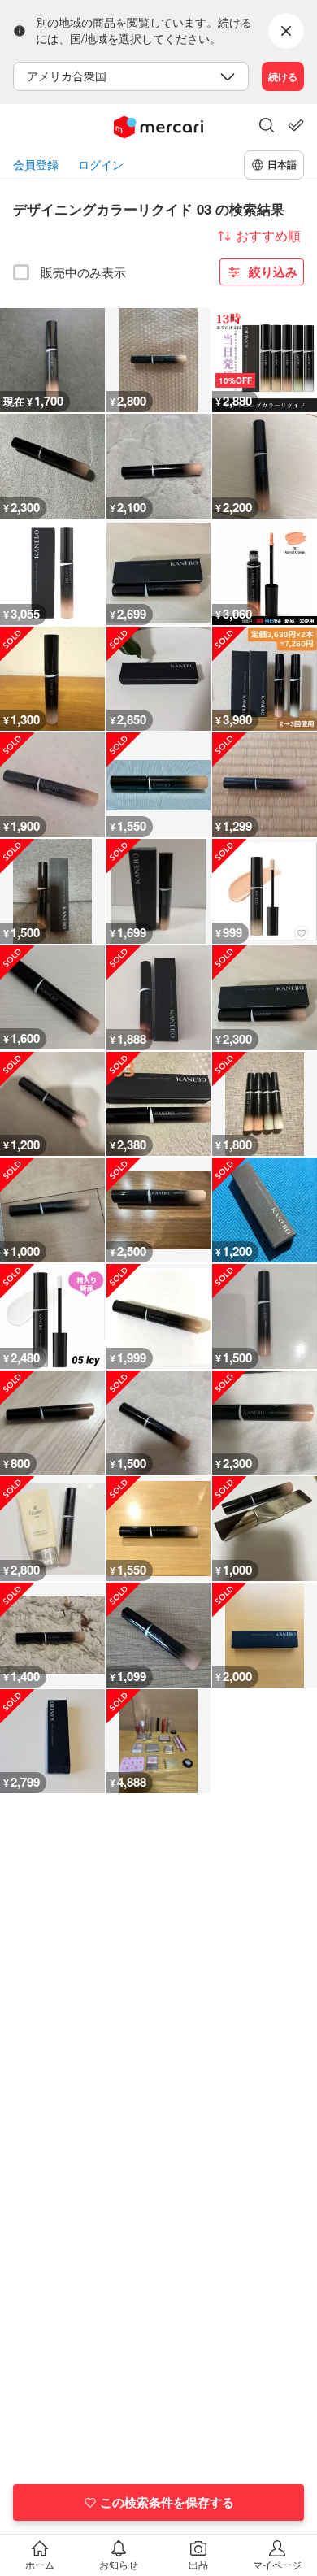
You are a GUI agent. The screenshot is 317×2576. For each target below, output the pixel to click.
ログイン (101, 165)
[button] (267, 127)
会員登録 (36, 165)
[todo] (296, 125)
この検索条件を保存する (167, 2502)
